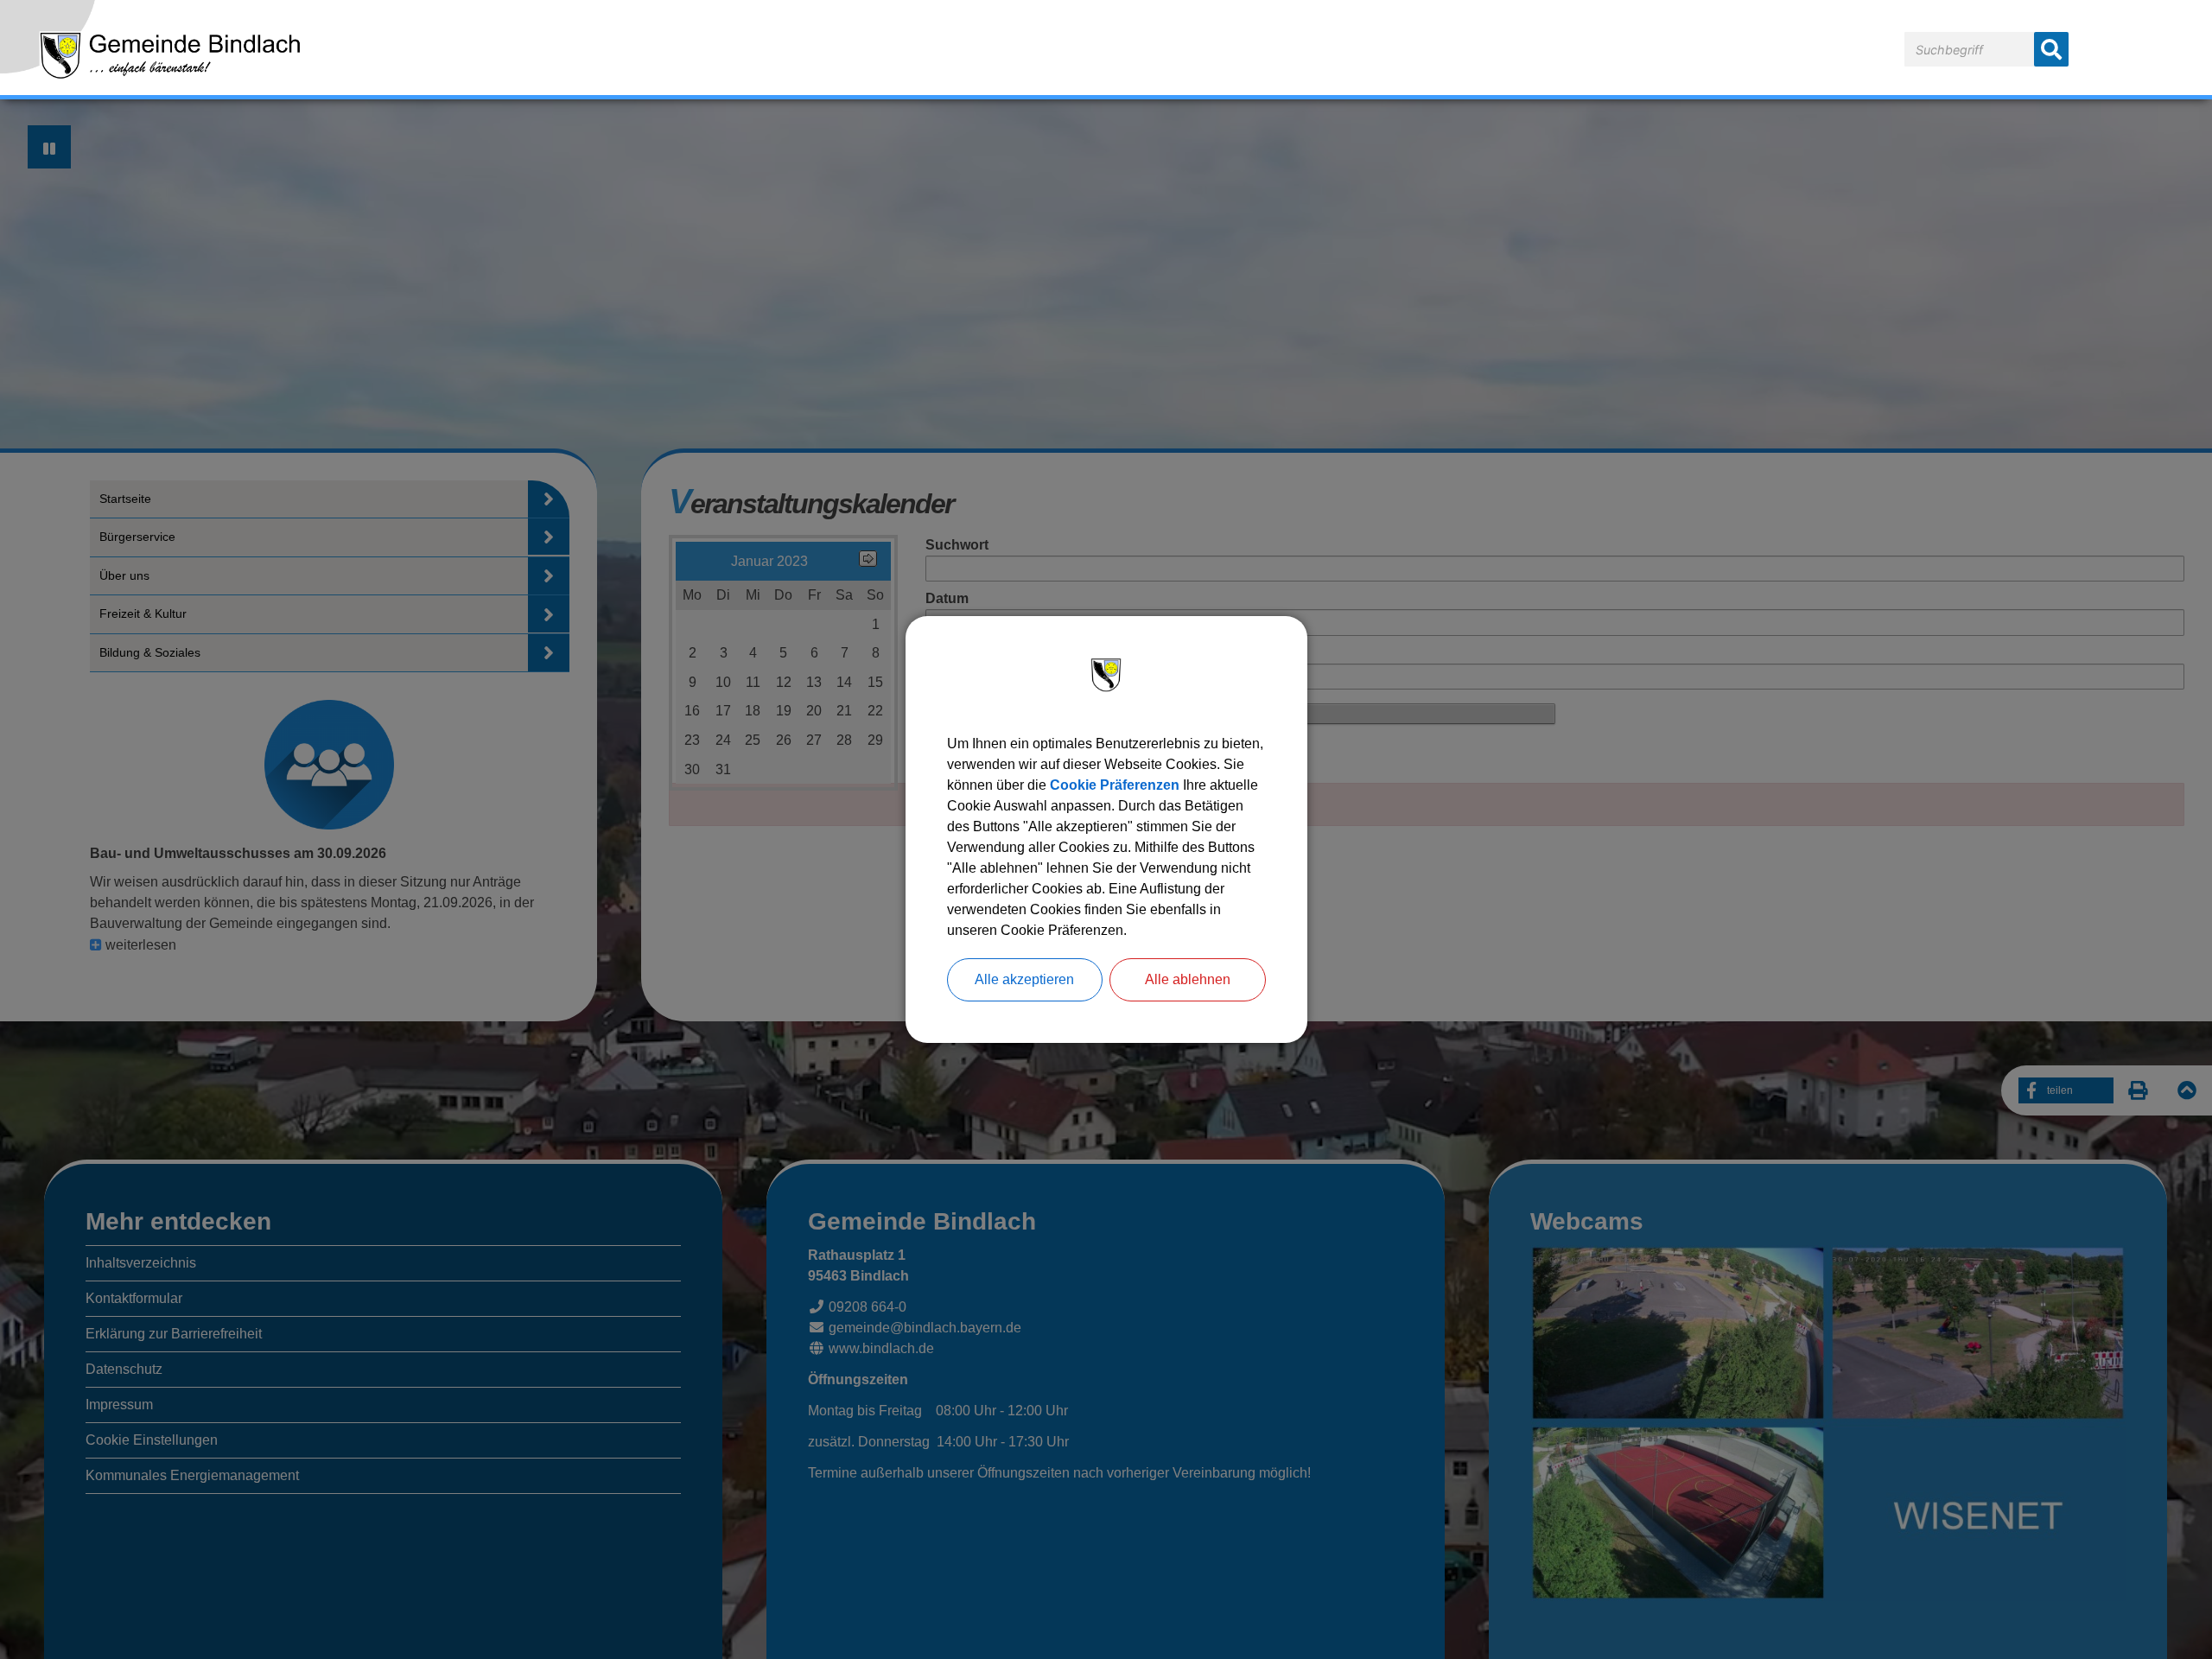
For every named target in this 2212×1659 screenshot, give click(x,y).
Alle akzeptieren (1024, 979)
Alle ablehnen (1188, 979)
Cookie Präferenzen (1115, 785)
